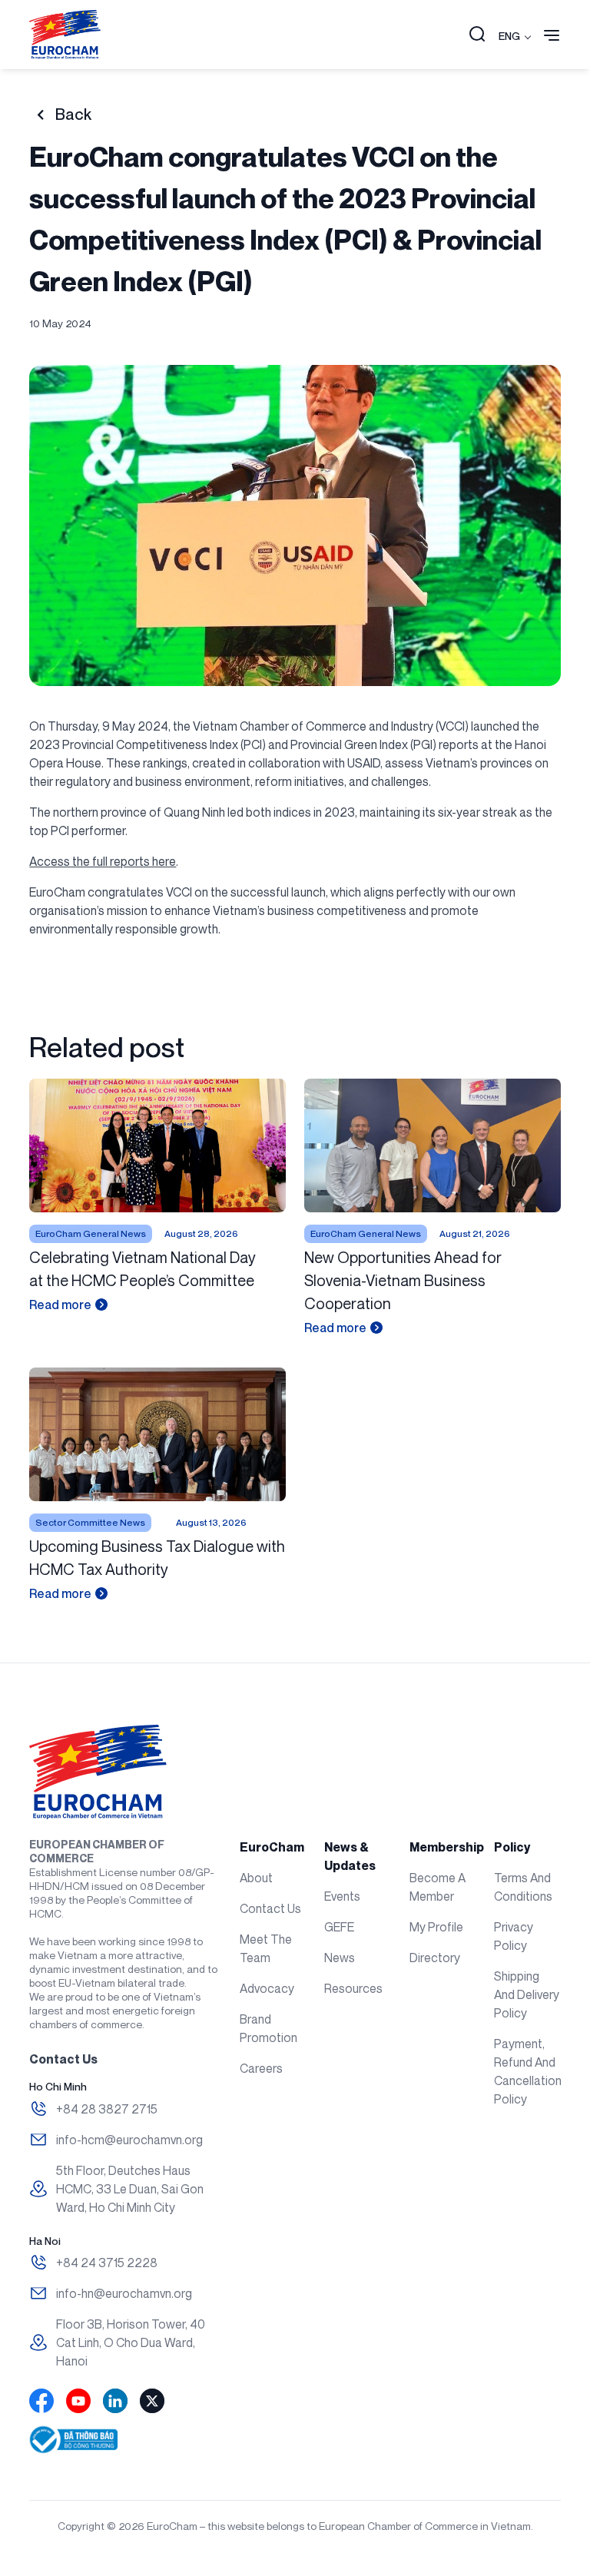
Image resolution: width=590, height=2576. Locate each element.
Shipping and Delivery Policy (527, 1994)
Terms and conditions (523, 1887)
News (340, 1958)
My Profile (436, 1927)
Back (73, 114)
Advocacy (267, 1988)
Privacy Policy (514, 1936)
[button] (477, 35)
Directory (435, 1958)
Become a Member (438, 1887)
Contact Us (270, 1908)
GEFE (339, 1927)
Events (342, 1896)
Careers (261, 2068)
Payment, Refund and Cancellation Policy (527, 2071)
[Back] (40, 115)
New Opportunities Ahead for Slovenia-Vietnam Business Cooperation (403, 1280)
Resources (353, 1988)
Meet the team (266, 1948)
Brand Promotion (268, 2028)
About (256, 1878)
